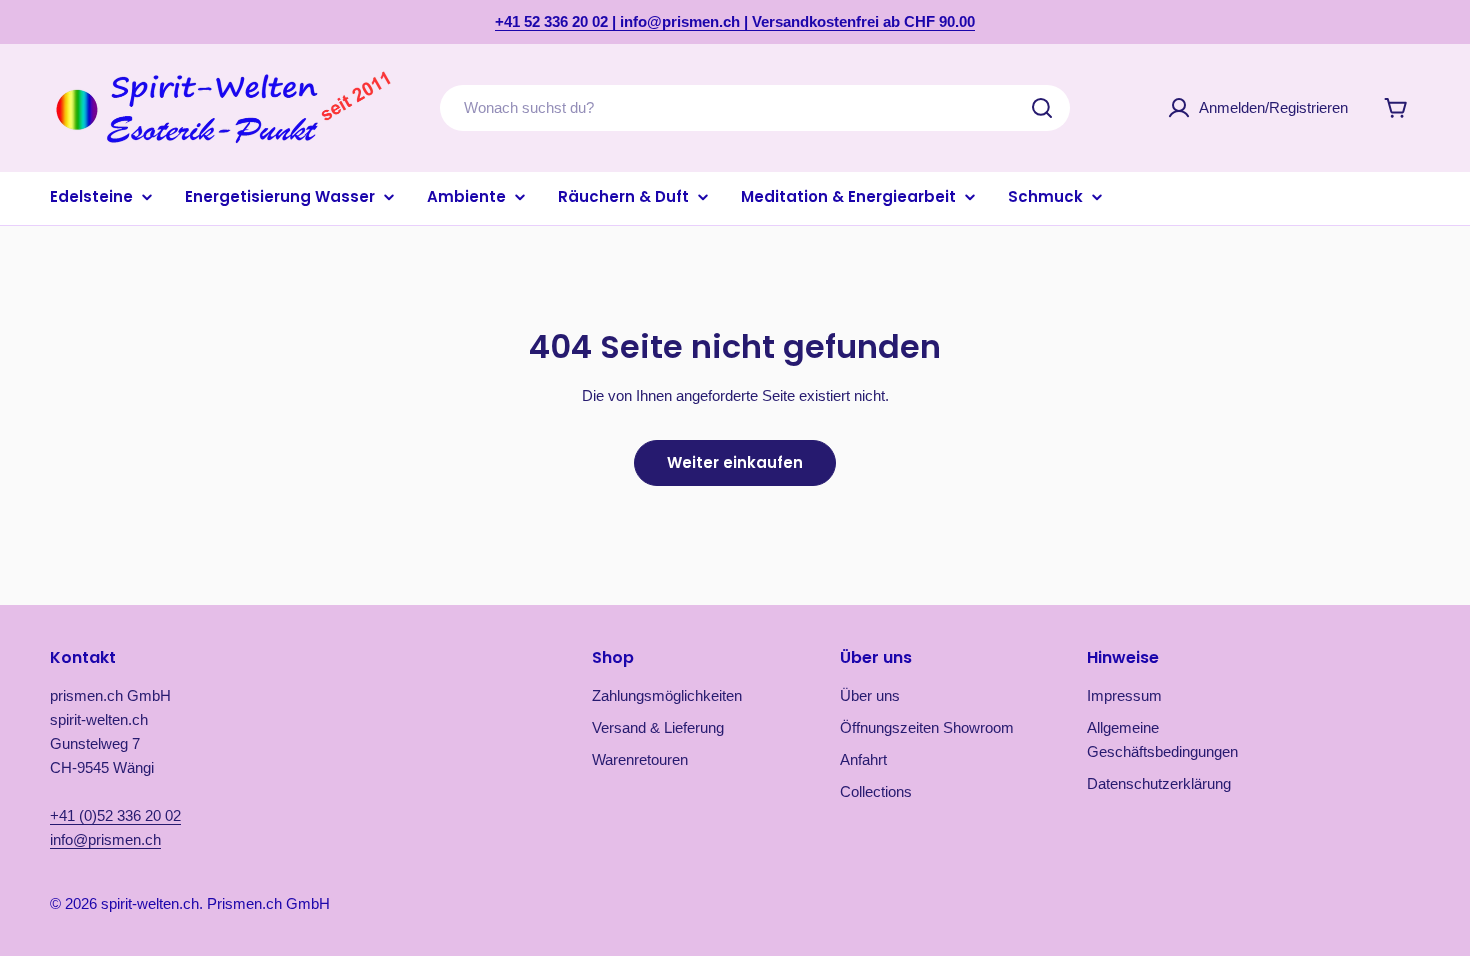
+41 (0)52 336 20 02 (115, 815)
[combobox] (755, 108)
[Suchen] (1042, 108)
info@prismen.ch (105, 839)
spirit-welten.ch (150, 903)
